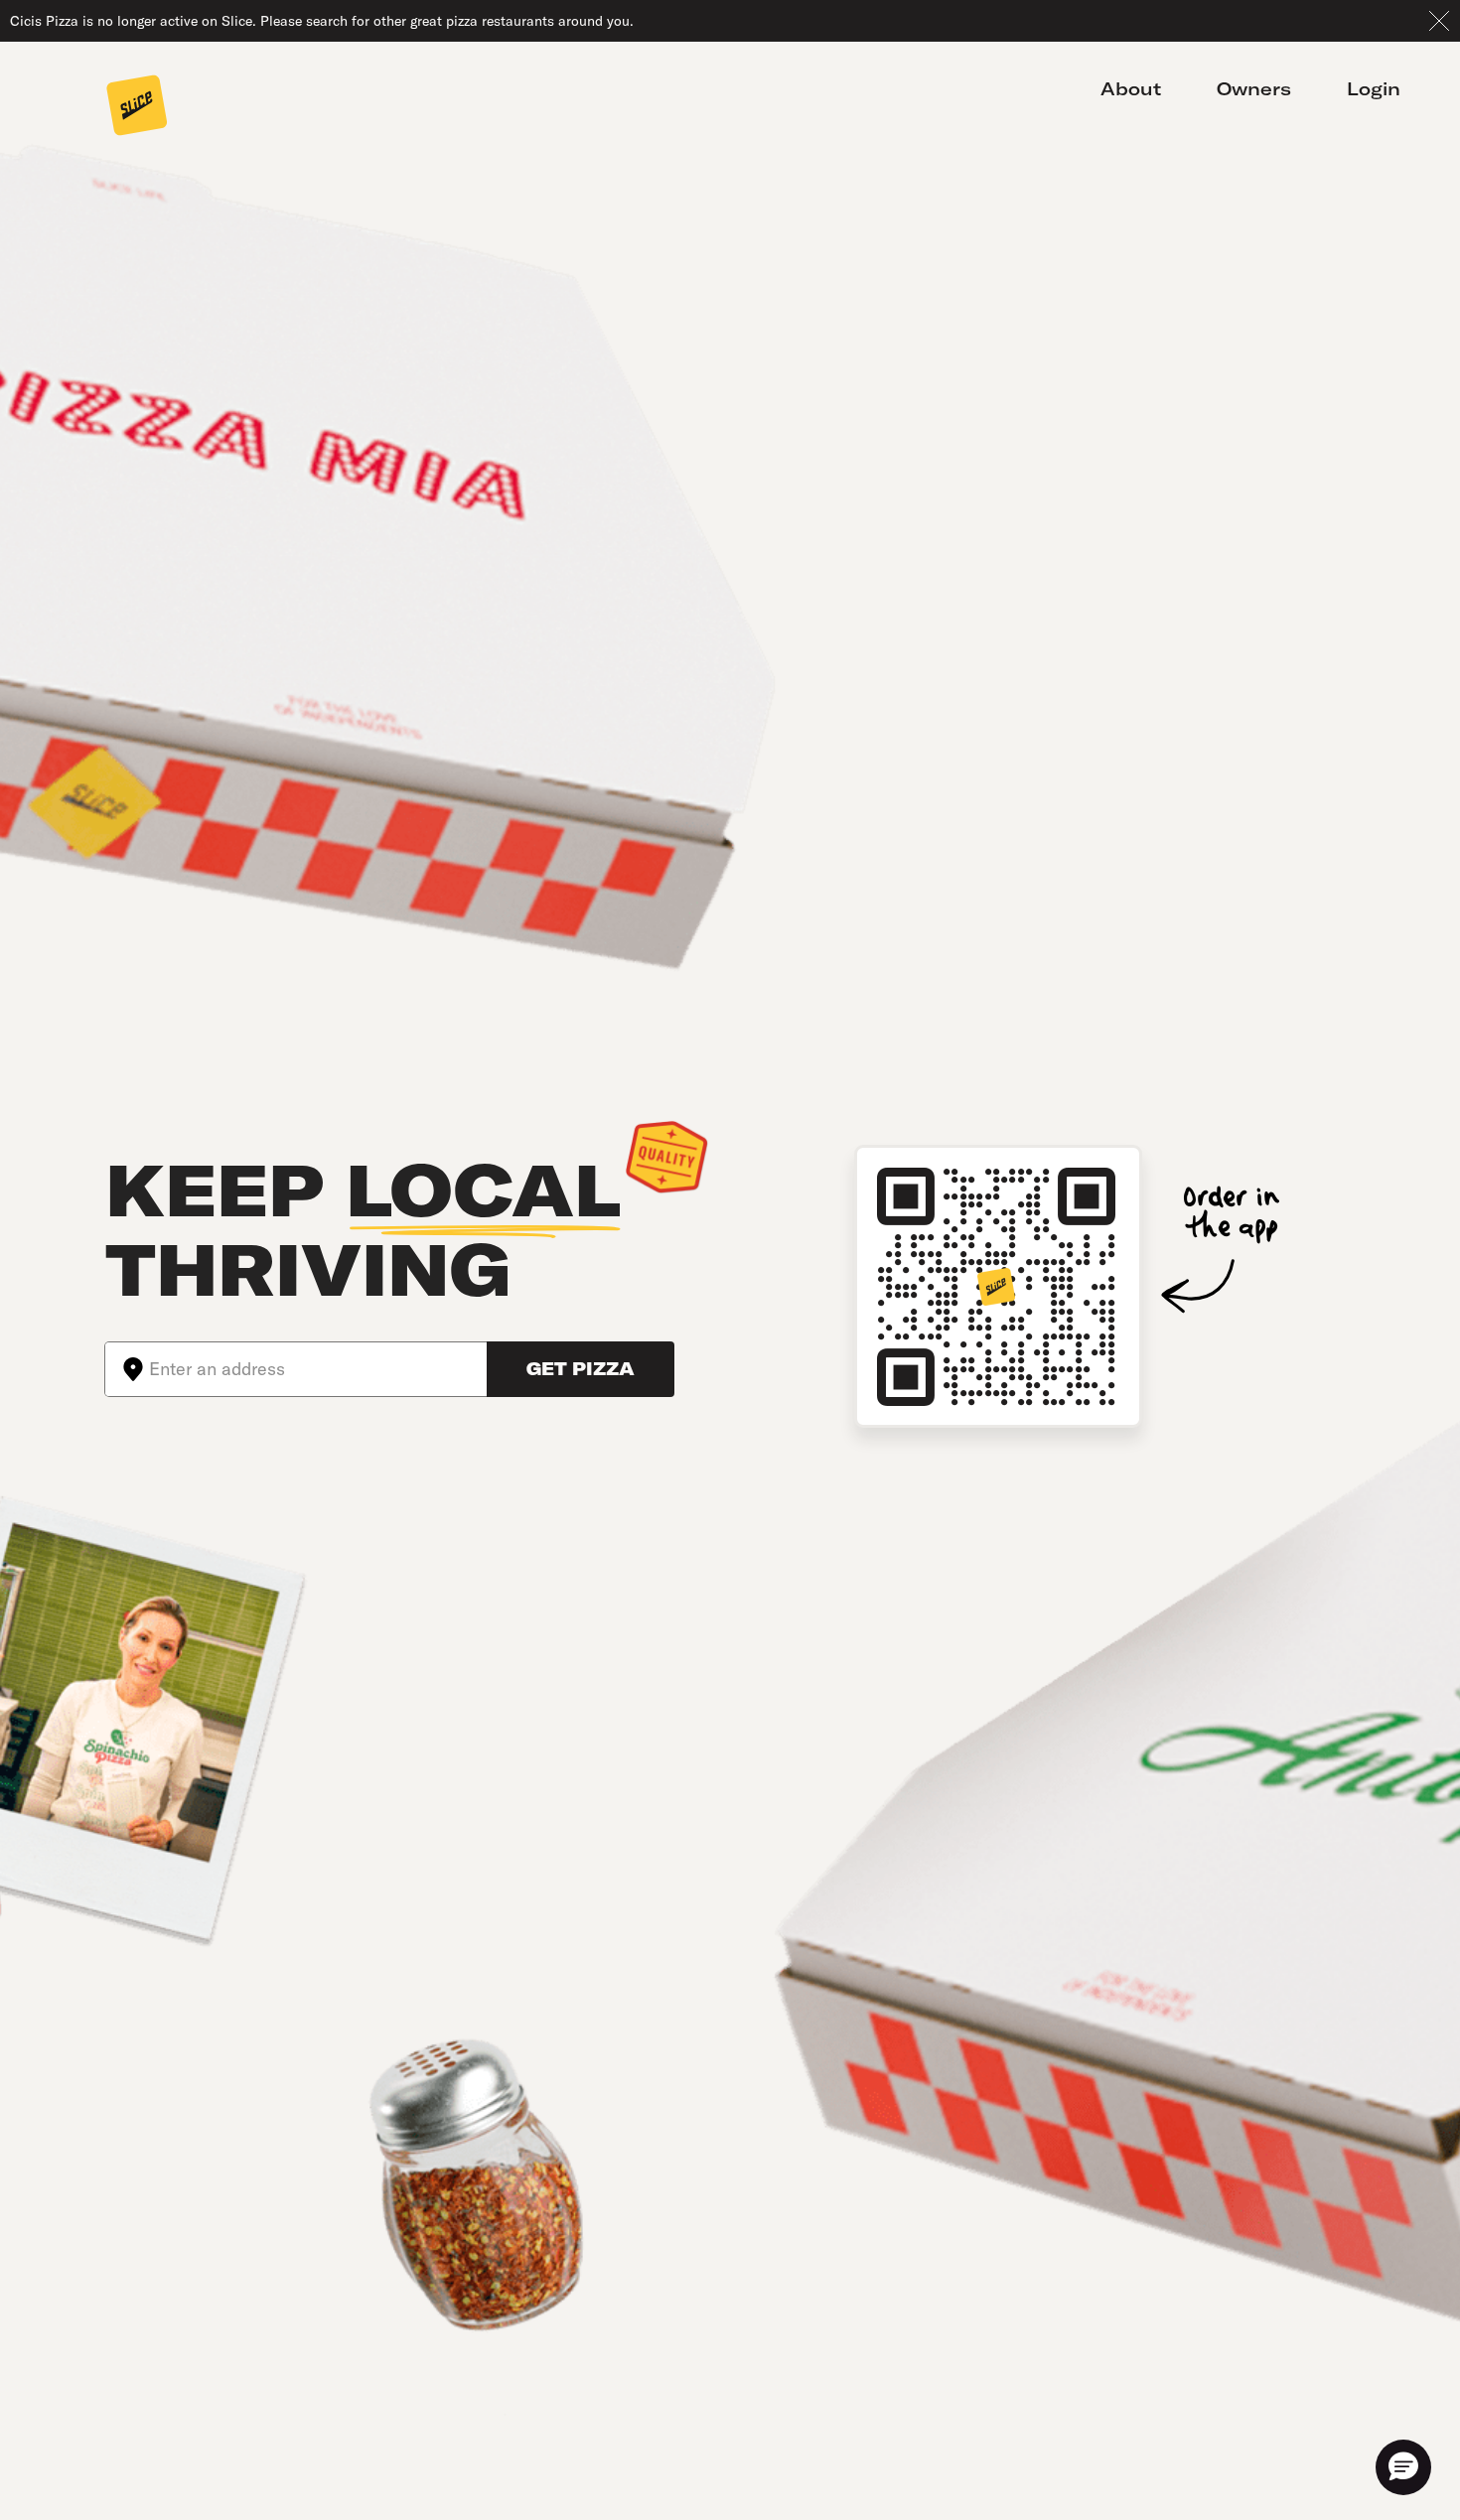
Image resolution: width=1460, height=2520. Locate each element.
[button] (1403, 2467)
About (1131, 89)
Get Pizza (581, 1369)
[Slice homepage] (137, 107)
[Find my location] (127, 1369)
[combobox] (318, 1369)
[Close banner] (1439, 21)
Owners (1254, 89)
